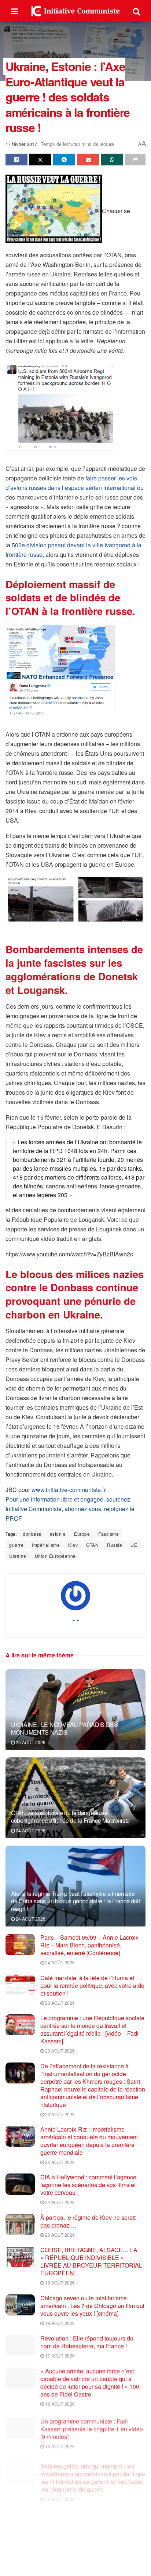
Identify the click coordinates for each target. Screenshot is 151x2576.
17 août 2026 (59, 2355)
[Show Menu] (14, 11)
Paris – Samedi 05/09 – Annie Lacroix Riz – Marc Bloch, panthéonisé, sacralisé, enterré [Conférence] (89, 1945)
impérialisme (46, 1545)
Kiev (73, 1545)
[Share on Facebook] (16, 160)
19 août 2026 (59, 2282)
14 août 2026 (59, 2539)
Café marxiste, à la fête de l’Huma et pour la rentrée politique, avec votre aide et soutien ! (92, 1985)
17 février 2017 (21, 144)
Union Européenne (55, 1556)
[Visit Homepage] (75, 11)
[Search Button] (136, 11)
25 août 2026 (30, 1742)
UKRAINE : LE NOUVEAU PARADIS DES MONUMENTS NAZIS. (65, 1728)
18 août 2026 (59, 2323)
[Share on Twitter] (40, 160)
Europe (82, 1534)
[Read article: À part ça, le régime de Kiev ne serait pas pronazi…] (20, 2224)
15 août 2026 (59, 2443)
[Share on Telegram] (64, 160)
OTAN (92, 1545)
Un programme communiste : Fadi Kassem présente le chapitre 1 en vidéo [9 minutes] (92, 2426)
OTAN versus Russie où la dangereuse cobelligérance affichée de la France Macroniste (70, 1817)
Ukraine (18, 1556)
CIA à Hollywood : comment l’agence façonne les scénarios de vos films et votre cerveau (88, 2185)
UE (134, 1545)
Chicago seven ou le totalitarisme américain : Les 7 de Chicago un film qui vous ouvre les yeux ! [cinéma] (92, 2306)
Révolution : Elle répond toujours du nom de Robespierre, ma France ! (87, 2342)
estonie (58, 1534)
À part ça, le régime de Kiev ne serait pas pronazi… (88, 2221)
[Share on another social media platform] (135, 160)
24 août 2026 (30, 1830)
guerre (16, 1545)
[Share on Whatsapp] (112, 160)
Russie (115, 1545)
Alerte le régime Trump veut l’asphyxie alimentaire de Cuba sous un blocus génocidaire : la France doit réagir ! (75, 1901)
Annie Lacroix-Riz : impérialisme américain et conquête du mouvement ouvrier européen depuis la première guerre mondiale (89, 2141)
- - (76, 1620)
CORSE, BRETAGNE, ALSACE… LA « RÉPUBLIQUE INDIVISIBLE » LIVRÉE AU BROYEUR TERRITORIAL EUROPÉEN (91, 2261)
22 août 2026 (59, 2162)
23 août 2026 (59, 2003)
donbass (32, 1534)
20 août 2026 (59, 2235)
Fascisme (108, 1534)
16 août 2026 (59, 2403)
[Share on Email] (88, 160)
